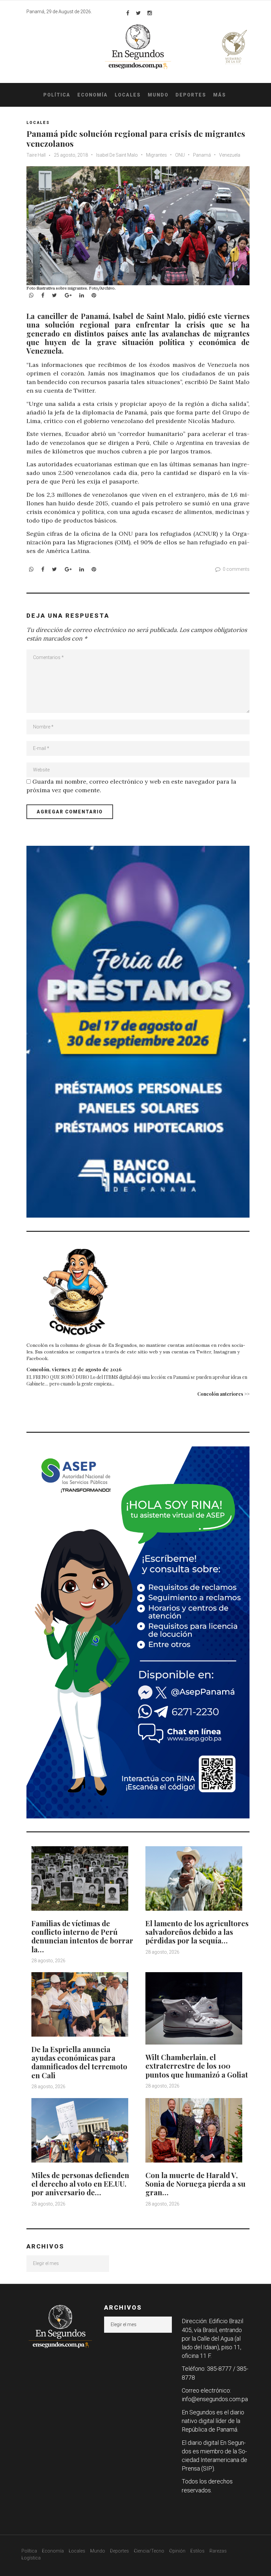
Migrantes (156, 155)
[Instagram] (150, 13)
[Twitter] (138, 13)
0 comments (236, 569)
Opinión (177, 2551)
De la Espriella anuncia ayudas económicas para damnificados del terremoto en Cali (79, 2062)
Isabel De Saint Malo (117, 155)
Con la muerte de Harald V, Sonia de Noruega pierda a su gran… (195, 2184)
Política (57, 95)
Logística (31, 2558)
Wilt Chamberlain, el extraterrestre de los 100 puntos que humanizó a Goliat (197, 2066)
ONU (180, 155)
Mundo (158, 95)
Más (220, 95)
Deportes (191, 95)
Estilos (197, 2551)
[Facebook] (128, 13)
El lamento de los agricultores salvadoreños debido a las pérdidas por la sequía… (197, 1932)
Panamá (202, 155)
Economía (93, 95)
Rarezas (218, 2551)
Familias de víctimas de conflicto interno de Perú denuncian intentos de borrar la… (82, 1936)
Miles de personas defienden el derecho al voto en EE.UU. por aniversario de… (80, 2184)
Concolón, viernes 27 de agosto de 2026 (74, 1369)
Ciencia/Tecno (149, 2551)
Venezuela (230, 155)
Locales (128, 95)
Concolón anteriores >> (223, 1394)
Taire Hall (36, 155)
